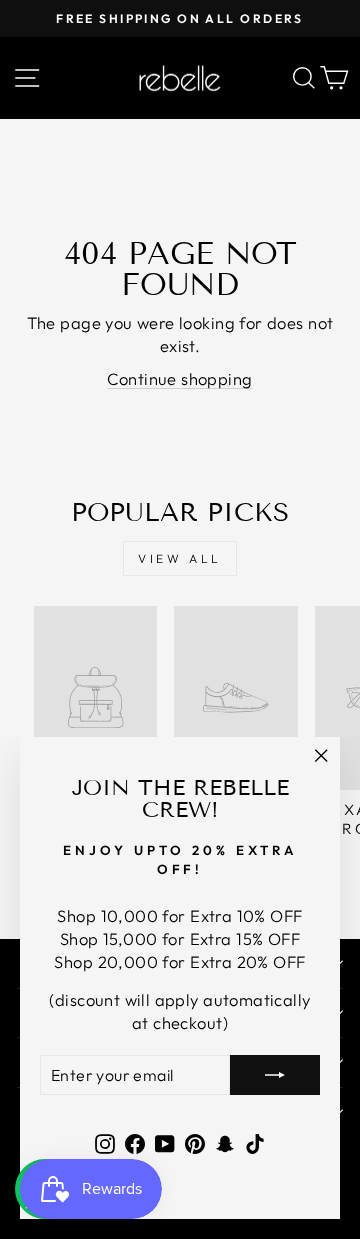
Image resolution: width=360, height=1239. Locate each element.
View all (180, 558)
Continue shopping (179, 378)
